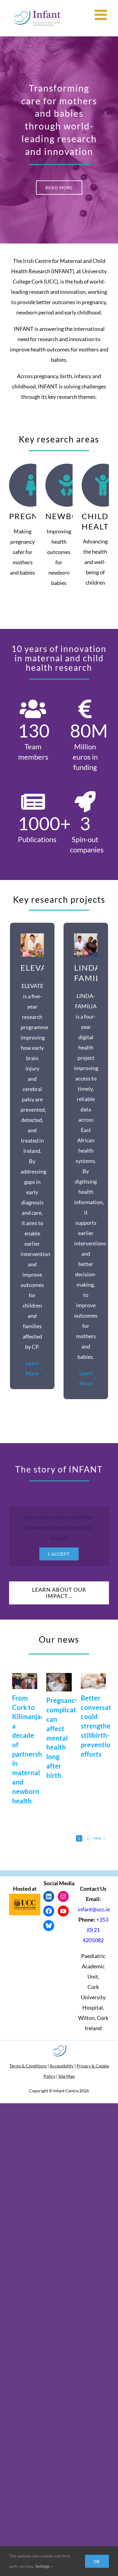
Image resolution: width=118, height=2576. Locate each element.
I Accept (59, 1554)
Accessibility (62, 2066)
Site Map (67, 2076)
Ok (97, 2561)
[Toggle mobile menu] (102, 15)
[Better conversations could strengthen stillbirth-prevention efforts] (93, 1681)
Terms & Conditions (28, 2066)
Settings (43, 2566)
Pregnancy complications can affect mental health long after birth (68, 1738)
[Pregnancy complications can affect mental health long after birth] (59, 1682)
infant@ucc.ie (94, 1909)
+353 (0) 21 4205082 (95, 1930)
